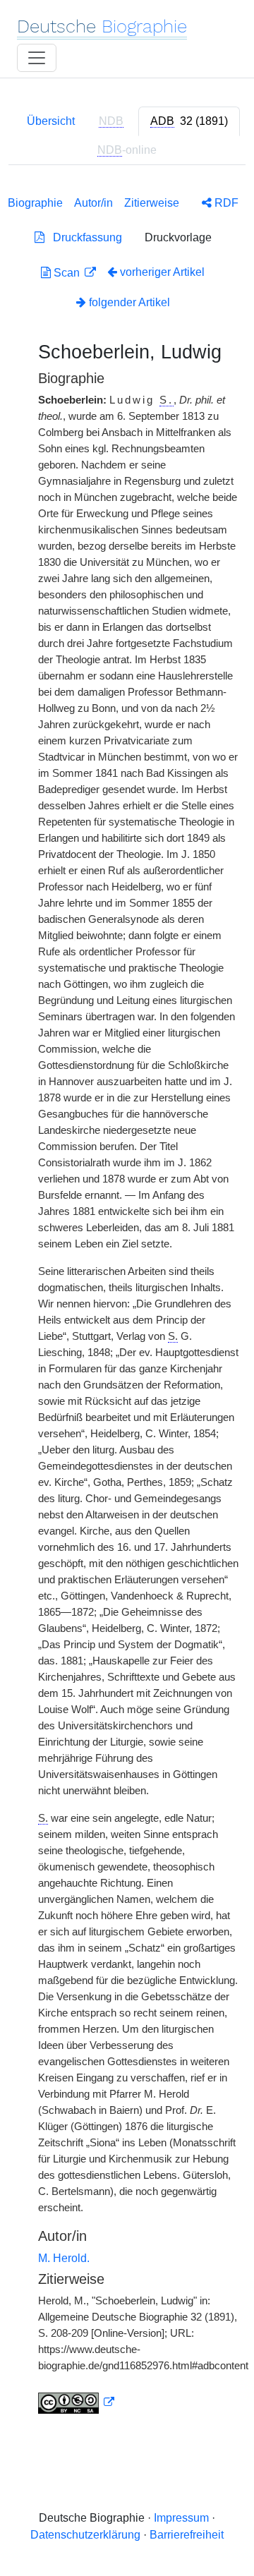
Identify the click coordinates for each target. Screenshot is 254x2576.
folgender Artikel (128, 302)
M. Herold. (64, 2258)
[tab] (189, 121)
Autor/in (93, 203)
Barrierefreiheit (187, 2535)
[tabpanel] (127, 1302)
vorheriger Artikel (162, 272)
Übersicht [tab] (51, 121)
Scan (67, 273)
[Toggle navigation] (37, 58)
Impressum (181, 2518)
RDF (225, 203)
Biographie (35, 203)
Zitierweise (152, 203)
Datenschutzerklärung (85, 2535)
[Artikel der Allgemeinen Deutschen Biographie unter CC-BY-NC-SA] (76, 2402)
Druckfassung (83, 237)
